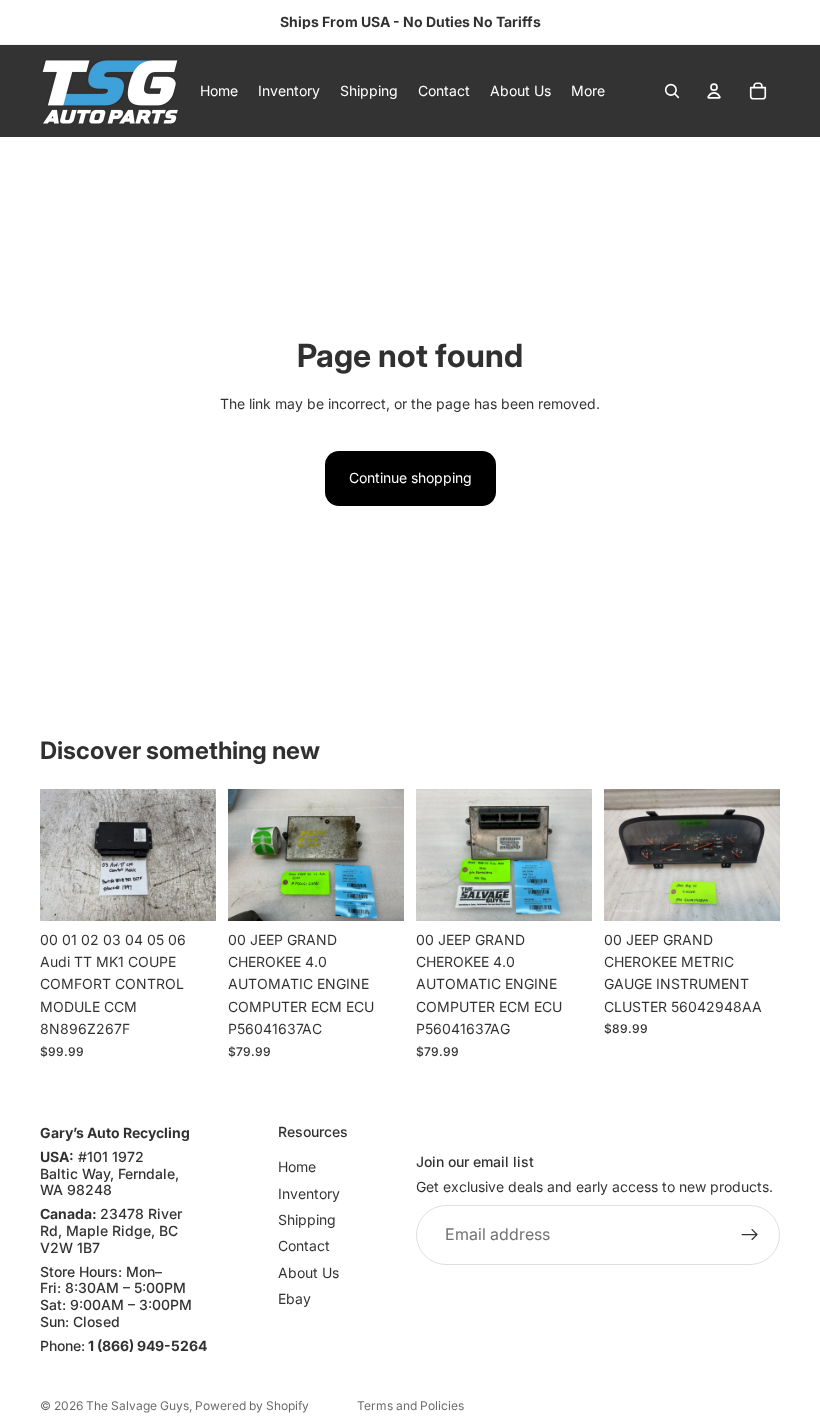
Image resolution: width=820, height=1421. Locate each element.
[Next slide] (194, 855)
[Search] (672, 91)
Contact (304, 1246)
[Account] (714, 91)
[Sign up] (750, 1235)
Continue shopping (410, 477)
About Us (308, 1272)
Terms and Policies (410, 1405)
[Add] (185, 890)
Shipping (307, 1219)
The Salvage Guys (137, 1405)
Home (297, 1167)
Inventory (309, 1193)
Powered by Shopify (252, 1405)
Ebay (294, 1299)
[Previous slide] (62, 855)
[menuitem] (588, 91)
